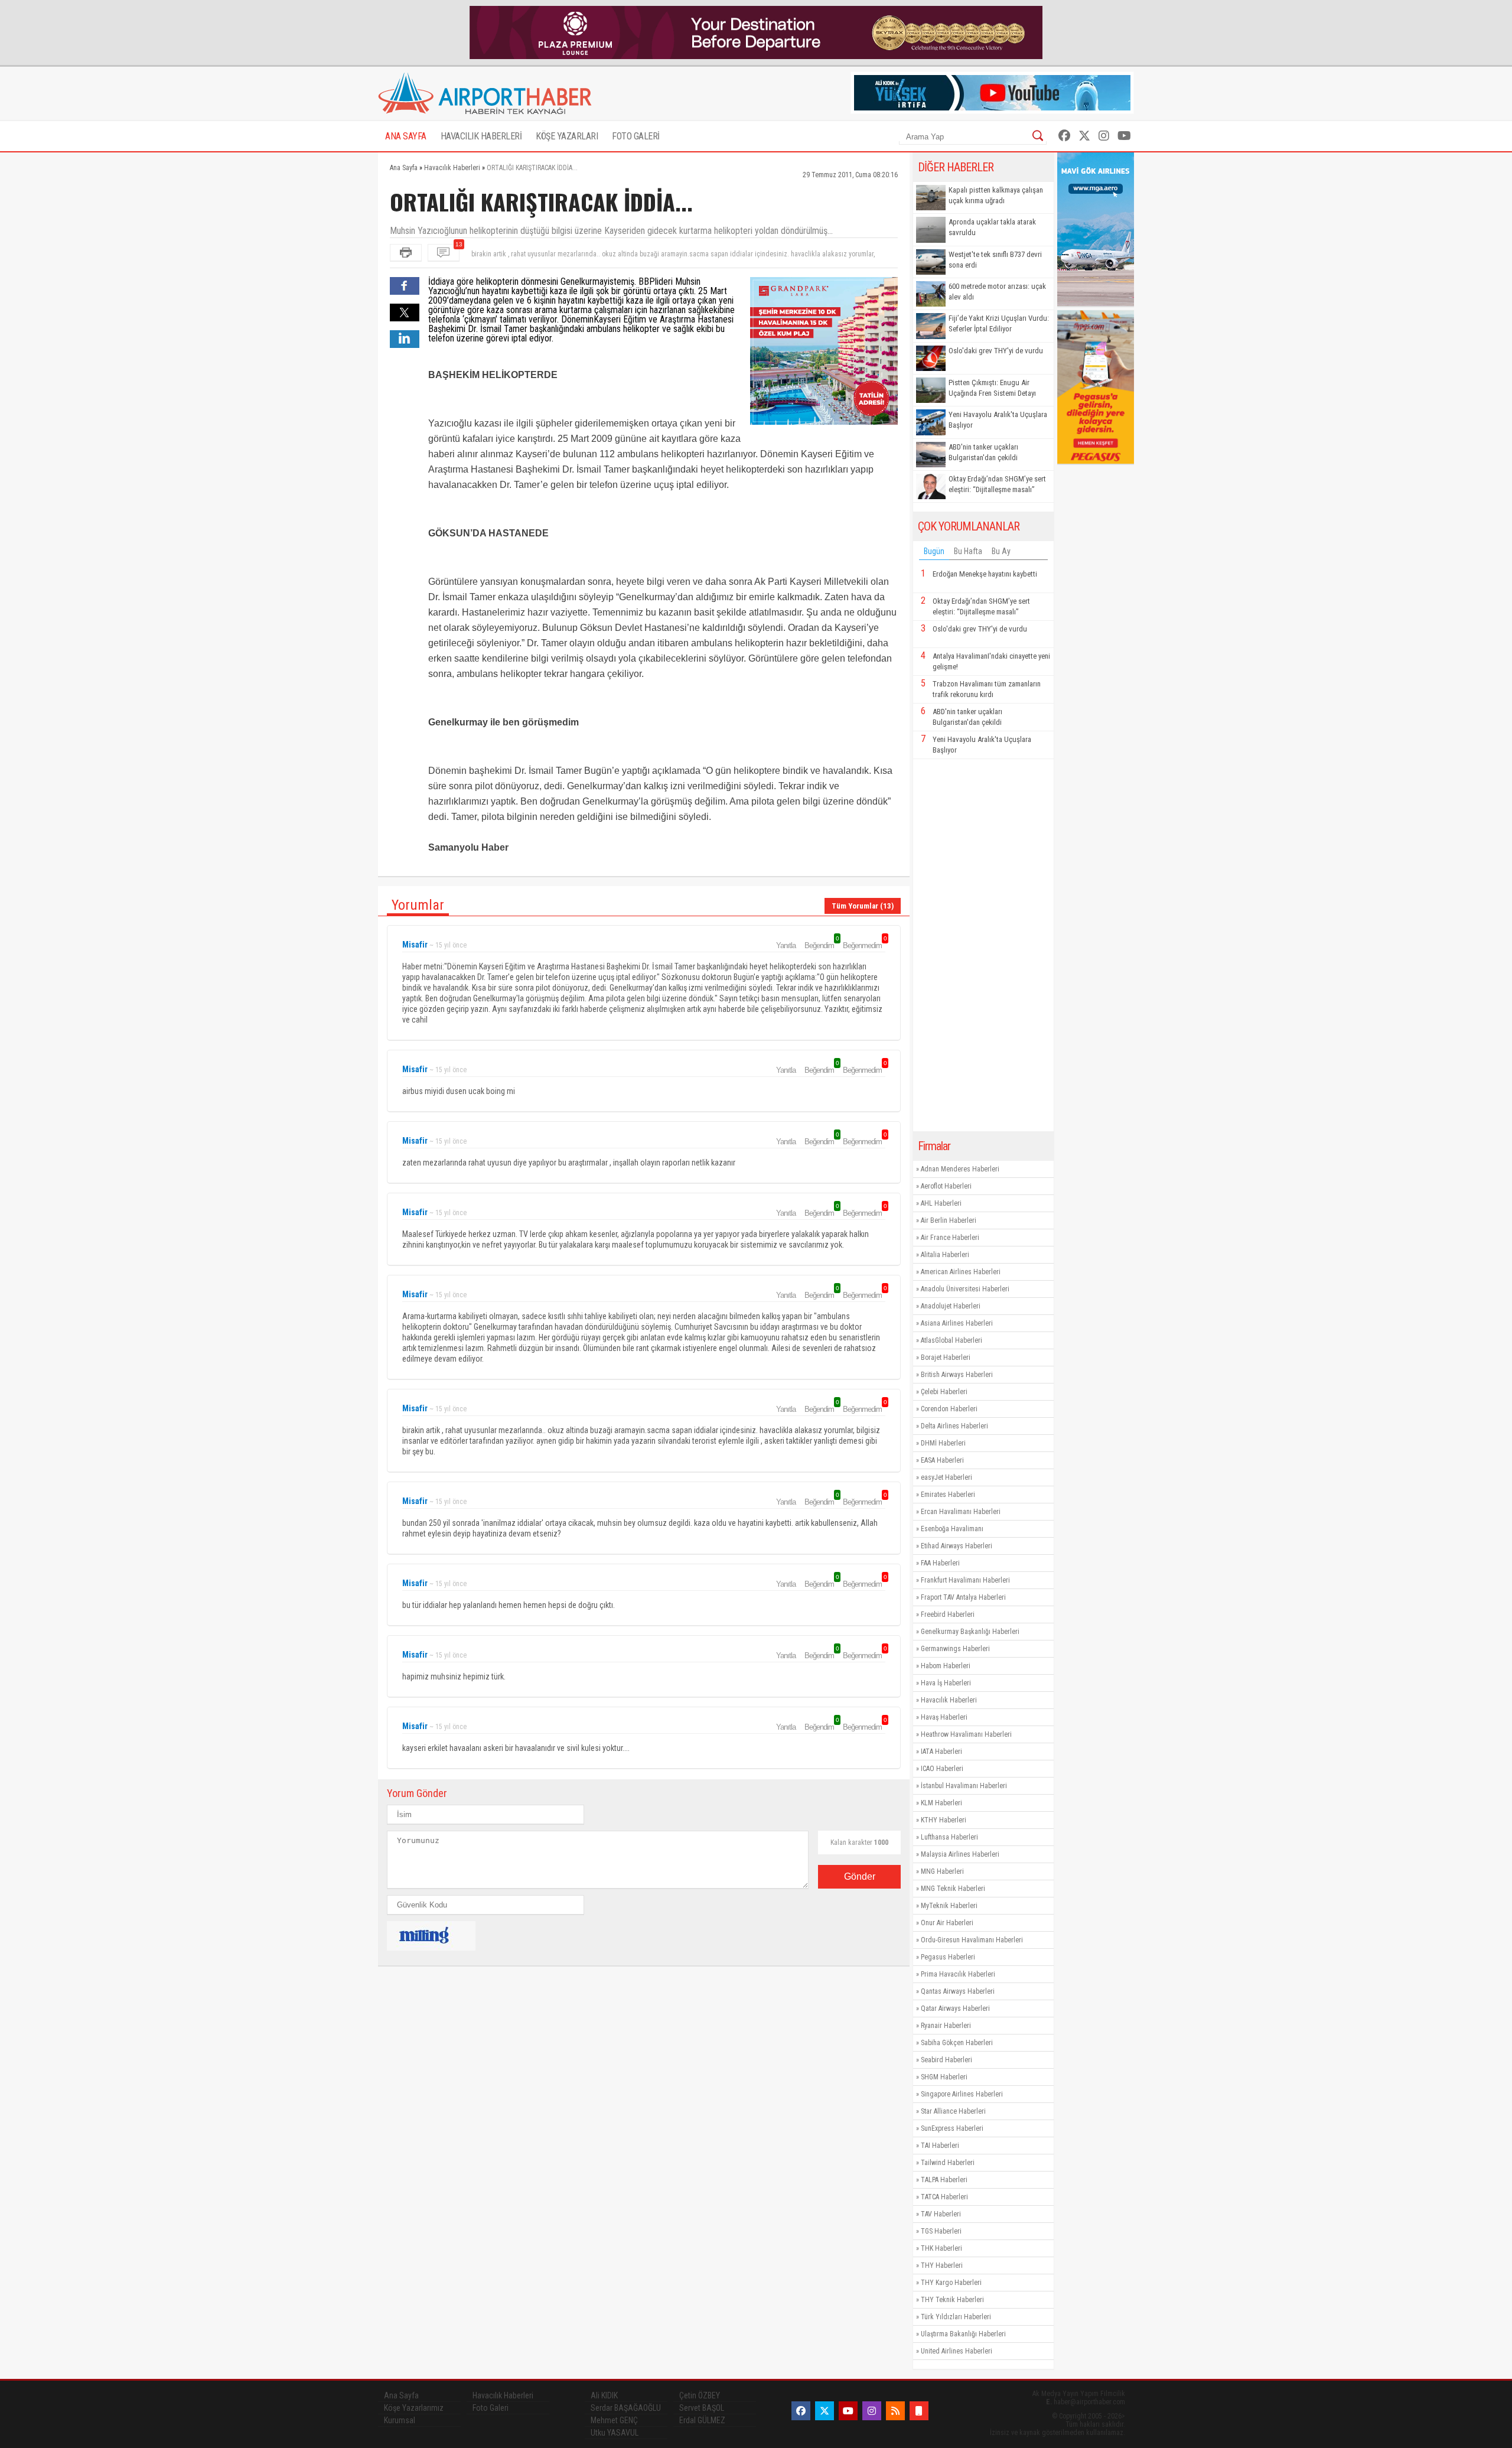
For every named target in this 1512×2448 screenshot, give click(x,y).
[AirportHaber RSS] (895, 2411)
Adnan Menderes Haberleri (960, 1169)
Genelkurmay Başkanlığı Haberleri (970, 1632)
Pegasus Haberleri (948, 1957)
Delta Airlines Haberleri (954, 1426)
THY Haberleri (942, 2265)
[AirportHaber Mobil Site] (919, 2411)
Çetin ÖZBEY (700, 2395)
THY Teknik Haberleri (952, 2300)
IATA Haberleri (941, 1752)
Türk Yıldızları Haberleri (956, 2317)
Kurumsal (400, 2420)
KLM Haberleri (941, 1803)
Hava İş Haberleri (946, 1683)
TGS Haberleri (941, 2231)
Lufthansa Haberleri (949, 1837)
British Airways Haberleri (957, 1375)
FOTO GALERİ (636, 136)
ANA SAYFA (406, 136)
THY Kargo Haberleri (951, 2283)
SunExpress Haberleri (952, 2128)
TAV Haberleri (941, 2214)
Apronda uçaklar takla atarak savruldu (992, 227)
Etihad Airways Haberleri (957, 1546)
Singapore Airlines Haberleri (962, 2094)
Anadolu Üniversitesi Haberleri (965, 1289)
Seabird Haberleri (946, 2060)
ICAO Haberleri (942, 1769)
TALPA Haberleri (944, 2180)
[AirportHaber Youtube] (1124, 136)
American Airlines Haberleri (961, 1272)
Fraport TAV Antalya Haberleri (963, 1597)
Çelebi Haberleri (944, 1392)
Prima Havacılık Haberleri (958, 1974)
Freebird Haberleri (948, 1614)
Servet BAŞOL (702, 2408)
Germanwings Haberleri (955, 1649)
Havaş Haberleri (944, 1717)
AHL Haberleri (941, 1203)
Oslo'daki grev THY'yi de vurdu (996, 351)
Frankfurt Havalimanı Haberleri (965, 1580)
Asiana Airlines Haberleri (957, 1323)
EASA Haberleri (942, 1460)
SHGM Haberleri (944, 2077)
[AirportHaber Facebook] (1064, 136)
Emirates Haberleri (948, 1495)
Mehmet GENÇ (614, 2420)
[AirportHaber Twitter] (1084, 136)
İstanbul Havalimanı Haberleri (964, 1786)
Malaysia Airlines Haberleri (960, 1854)
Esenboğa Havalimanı (952, 1529)
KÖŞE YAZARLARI (567, 136)
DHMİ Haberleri (943, 1443)
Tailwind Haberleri (948, 2163)
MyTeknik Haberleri (949, 1906)
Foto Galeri (491, 2408)
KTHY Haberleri (944, 1820)
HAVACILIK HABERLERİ (481, 136)
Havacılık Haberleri (949, 1700)
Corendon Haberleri (949, 1409)
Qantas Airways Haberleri (958, 1991)
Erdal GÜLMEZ (702, 2420)
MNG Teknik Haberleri (953, 1889)
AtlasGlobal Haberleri (951, 1340)
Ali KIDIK (604, 2395)
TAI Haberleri (940, 2146)
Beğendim (821, 945)
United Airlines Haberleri (957, 2351)
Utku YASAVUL (615, 2433)
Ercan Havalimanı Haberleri (961, 1512)
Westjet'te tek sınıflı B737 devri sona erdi (995, 260)
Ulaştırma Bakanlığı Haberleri (963, 2334)
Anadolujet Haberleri (951, 1306)
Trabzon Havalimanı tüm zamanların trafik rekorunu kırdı (987, 689)
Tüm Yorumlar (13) (863, 906)
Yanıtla (786, 945)
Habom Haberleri (946, 1666)
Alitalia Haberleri (945, 1255)
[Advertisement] (983, 945)
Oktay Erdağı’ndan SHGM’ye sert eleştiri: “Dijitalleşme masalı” (997, 484)
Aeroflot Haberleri (946, 1186)
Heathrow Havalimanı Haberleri (966, 1734)
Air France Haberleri (950, 1238)
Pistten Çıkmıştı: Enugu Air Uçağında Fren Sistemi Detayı (992, 388)
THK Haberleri (941, 2248)
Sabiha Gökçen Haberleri (957, 2043)
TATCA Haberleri (944, 2197)
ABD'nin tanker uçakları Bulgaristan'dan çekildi (983, 452)
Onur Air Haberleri (947, 1923)
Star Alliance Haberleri (953, 2111)
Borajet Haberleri (946, 1358)
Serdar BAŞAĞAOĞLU (626, 2408)
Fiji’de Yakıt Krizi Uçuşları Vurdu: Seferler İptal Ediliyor (999, 323)
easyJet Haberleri (946, 1477)
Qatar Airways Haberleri (955, 2008)
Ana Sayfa (401, 2395)
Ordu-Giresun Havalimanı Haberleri (972, 1940)
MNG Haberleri (942, 1871)
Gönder (860, 1876)
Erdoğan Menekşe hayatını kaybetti (985, 574)
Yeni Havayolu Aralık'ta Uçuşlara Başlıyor (998, 420)
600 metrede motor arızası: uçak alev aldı (997, 292)
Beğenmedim (864, 945)
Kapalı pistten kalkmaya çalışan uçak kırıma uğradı (996, 195)
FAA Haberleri (940, 1563)
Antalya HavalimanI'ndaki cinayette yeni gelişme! (991, 661)
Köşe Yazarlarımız (414, 2408)
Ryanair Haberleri (946, 2026)
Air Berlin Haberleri (949, 1220)
